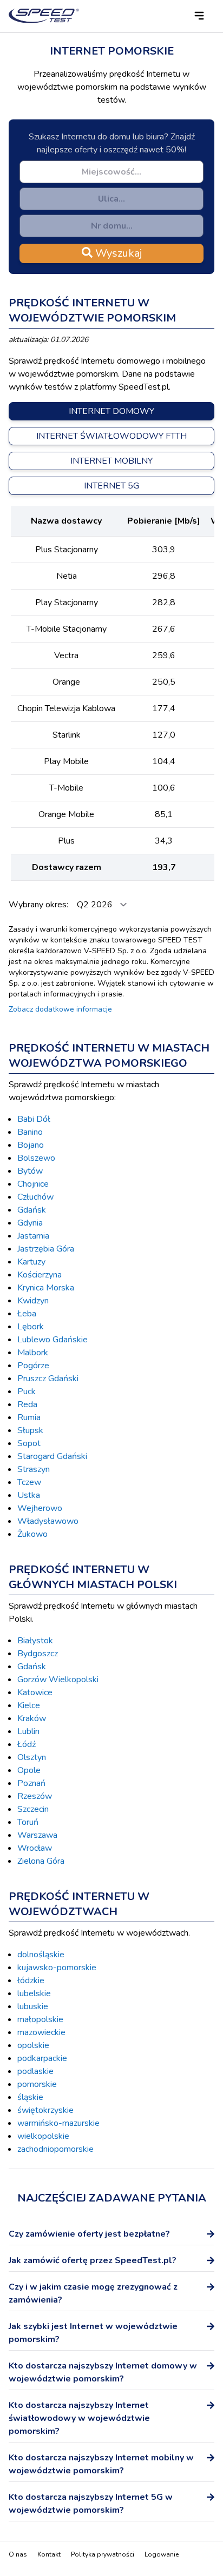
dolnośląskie (41, 1955)
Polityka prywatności (103, 2554)
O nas (18, 2554)
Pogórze (33, 1366)
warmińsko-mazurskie (58, 2123)
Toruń (28, 1822)
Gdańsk (32, 1210)
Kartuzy (31, 1262)
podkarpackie (42, 2058)
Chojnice (33, 1184)
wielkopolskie (43, 2136)
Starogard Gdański (52, 1456)
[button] (199, 16)
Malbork (33, 1353)
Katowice (35, 1692)
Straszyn (34, 1469)
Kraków (32, 1718)
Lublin (28, 1731)
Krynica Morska (46, 1288)
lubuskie (33, 2006)
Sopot (29, 1443)
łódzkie (31, 1980)
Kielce (29, 1705)
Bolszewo (36, 1158)
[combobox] (111, 172)
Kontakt (49, 2554)
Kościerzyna (40, 1275)
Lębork (31, 1327)
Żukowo (32, 1534)
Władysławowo (48, 1521)
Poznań (31, 1783)
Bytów (30, 1171)
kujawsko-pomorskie (57, 1968)
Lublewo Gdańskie (53, 1340)
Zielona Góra (41, 1861)
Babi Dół (34, 1119)
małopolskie (40, 2019)
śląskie (30, 2097)
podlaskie (35, 2071)
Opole (29, 1770)
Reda (27, 1404)
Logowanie (162, 2554)
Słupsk (30, 1430)
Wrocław (35, 1848)
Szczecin (33, 1809)
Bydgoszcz (38, 1654)
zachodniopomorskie (55, 2149)
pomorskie (37, 2084)
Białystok (35, 1641)
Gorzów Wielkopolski (58, 1680)
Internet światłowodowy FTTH (111, 436)
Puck (27, 1391)
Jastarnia (33, 1236)
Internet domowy (111, 411)
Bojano (31, 1145)
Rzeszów (35, 1796)
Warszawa (37, 1835)
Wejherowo (40, 1508)
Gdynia (30, 1223)
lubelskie (34, 1993)
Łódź (27, 1744)
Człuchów (35, 1197)
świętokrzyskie (45, 2110)
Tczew (29, 1482)
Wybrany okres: (40, 905)
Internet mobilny (111, 461)
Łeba (27, 1314)
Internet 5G (111, 486)
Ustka (29, 1495)
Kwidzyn (33, 1301)
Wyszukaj (117, 253)
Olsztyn (32, 1757)
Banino (30, 1132)
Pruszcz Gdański (48, 1379)
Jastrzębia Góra (46, 1249)
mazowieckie (41, 2032)
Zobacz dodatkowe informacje (60, 1009)
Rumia (29, 1417)
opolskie (33, 2045)
